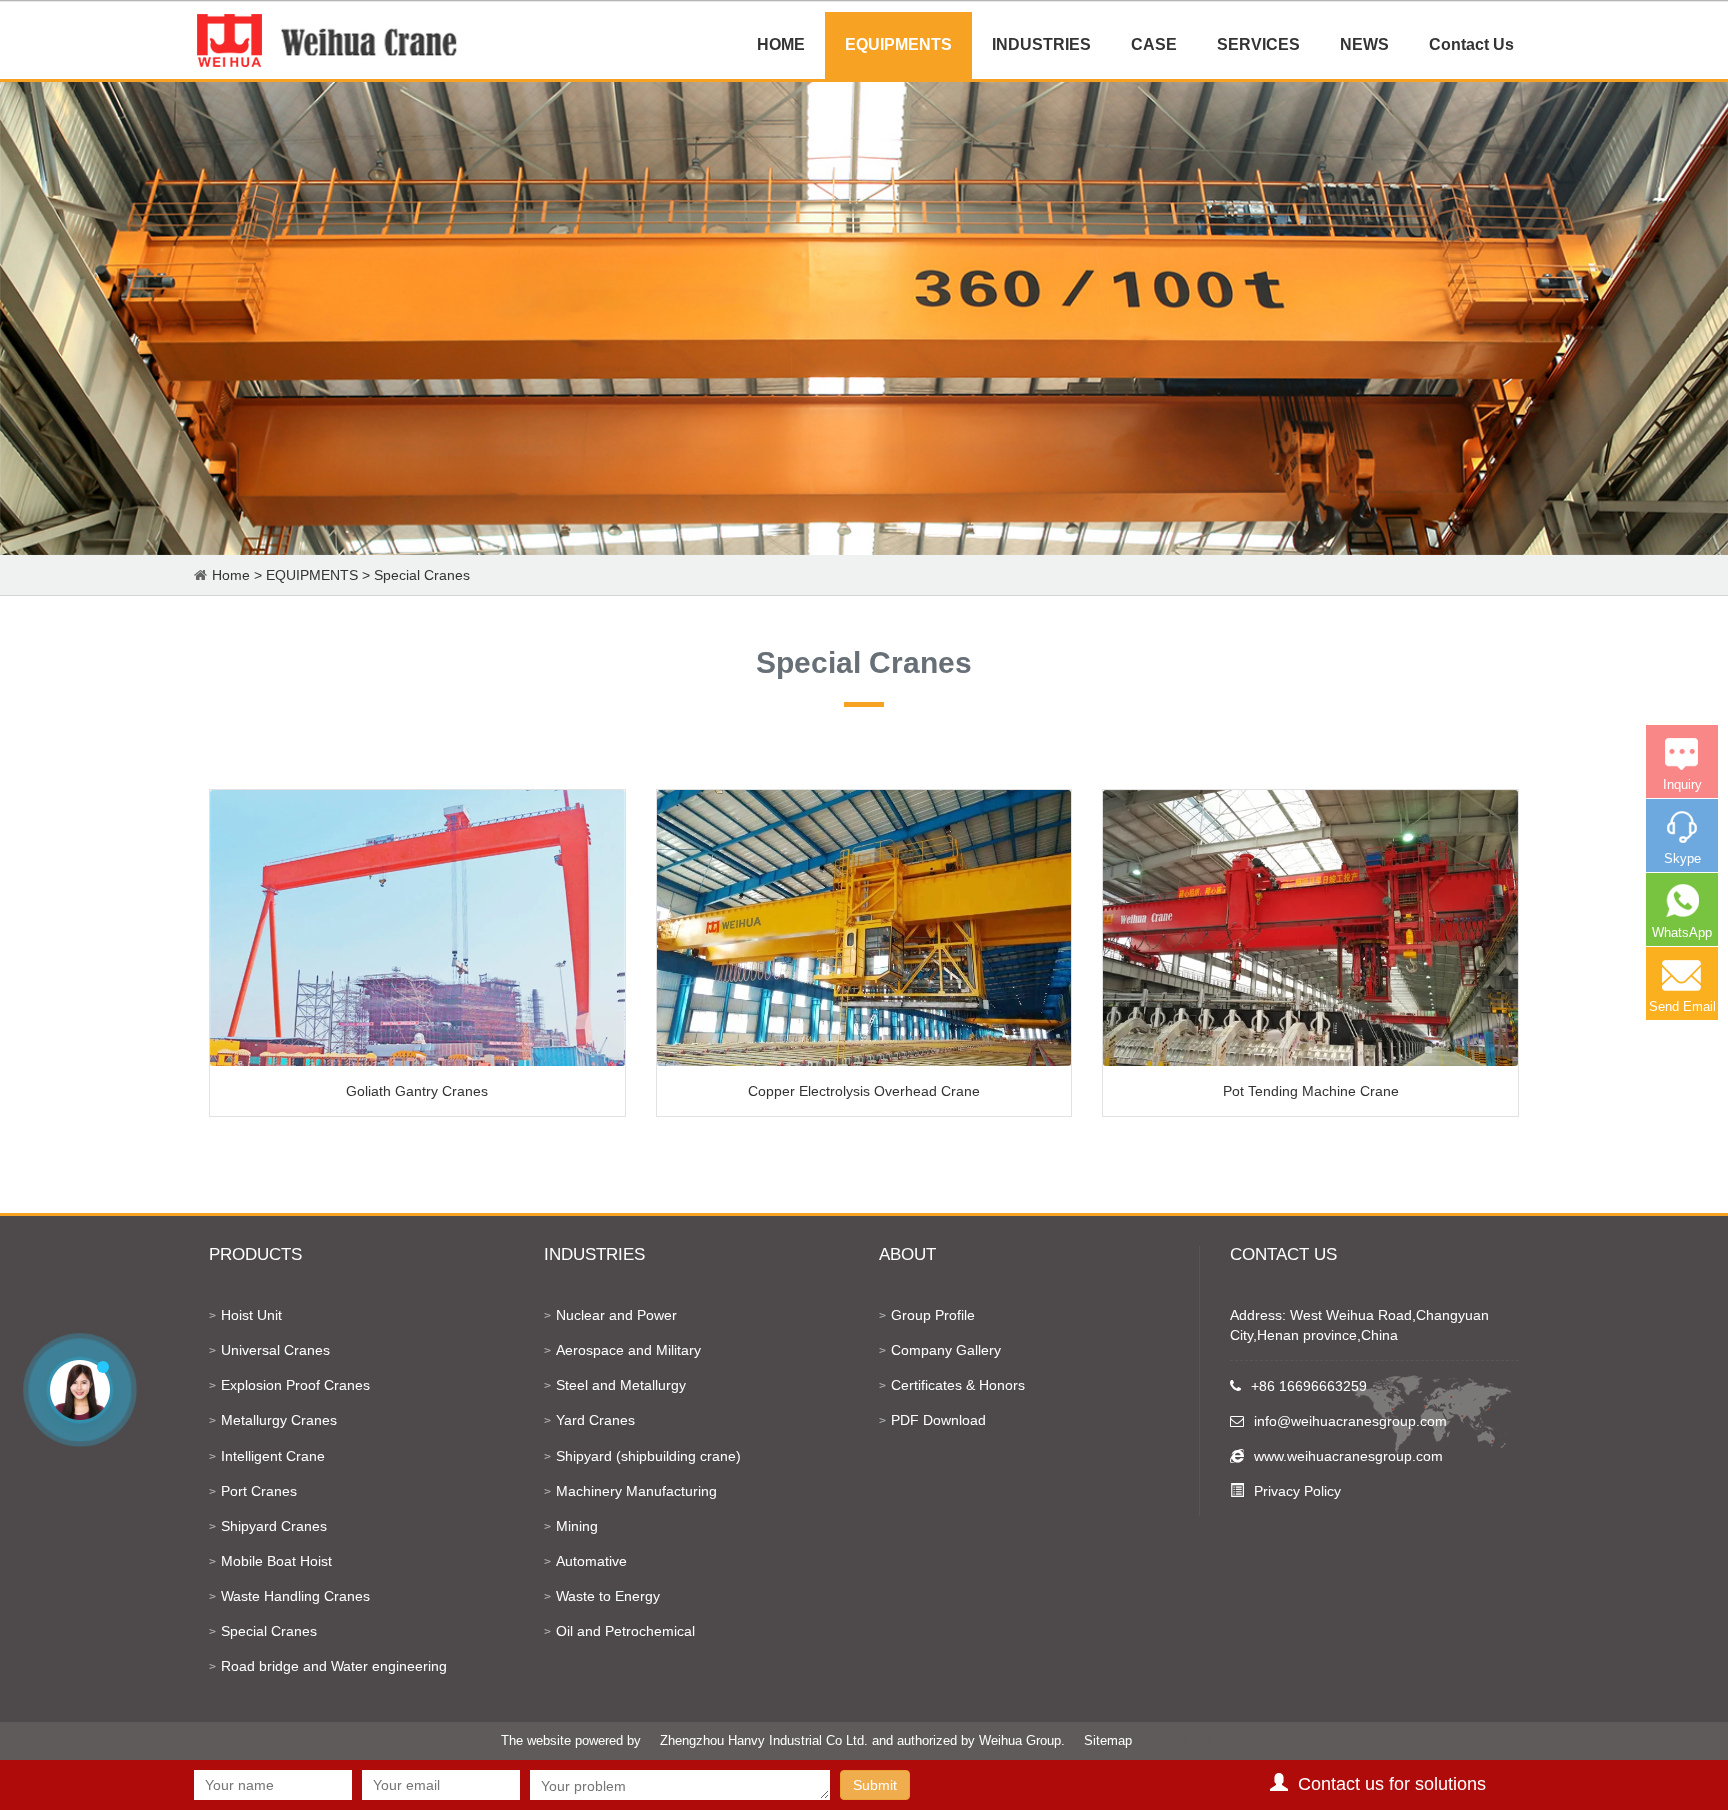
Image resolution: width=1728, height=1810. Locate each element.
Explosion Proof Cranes (295, 1385)
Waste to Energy (608, 1596)
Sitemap (1108, 1740)
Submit (875, 1785)
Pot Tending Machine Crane (1311, 1091)
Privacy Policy (1297, 1491)
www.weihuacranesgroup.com (1348, 1456)
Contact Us (1471, 44)
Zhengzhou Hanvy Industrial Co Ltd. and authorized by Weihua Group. (862, 1740)
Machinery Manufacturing (636, 1491)
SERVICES (1258, 44)
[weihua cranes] (329, 40)
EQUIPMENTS (898, 44)
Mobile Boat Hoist (276, 1561)
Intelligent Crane (273, 1456)
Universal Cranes (275, 1350)
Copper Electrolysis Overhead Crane (864, 1091)
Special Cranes (422, 575)
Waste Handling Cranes (295, 1596)
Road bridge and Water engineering (334, 1666)
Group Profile (933, 1315)
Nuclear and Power (616, 1315)
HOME (781, 44)
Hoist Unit (251, 1315)
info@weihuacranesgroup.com (1350, 1421)
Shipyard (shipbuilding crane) (648, 1456)
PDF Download (938, 1420)
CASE (1154, 44)
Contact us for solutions (1392, 1784)
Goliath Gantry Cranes (417, 1091)
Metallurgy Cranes (279, 1420)
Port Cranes (259, 1491)
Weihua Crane (1187, 1740)
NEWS (1364, 44)
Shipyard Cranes (274, 1526)
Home (231, 575)
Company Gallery (946, 1350)
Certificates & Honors (958, 1385)
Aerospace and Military (628, 1350)
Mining (577, 1526)
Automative (591, 1561)
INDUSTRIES (1041, 44)
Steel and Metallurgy (621, 1385)
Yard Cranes (595, 1420)
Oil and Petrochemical (625, 1631)
